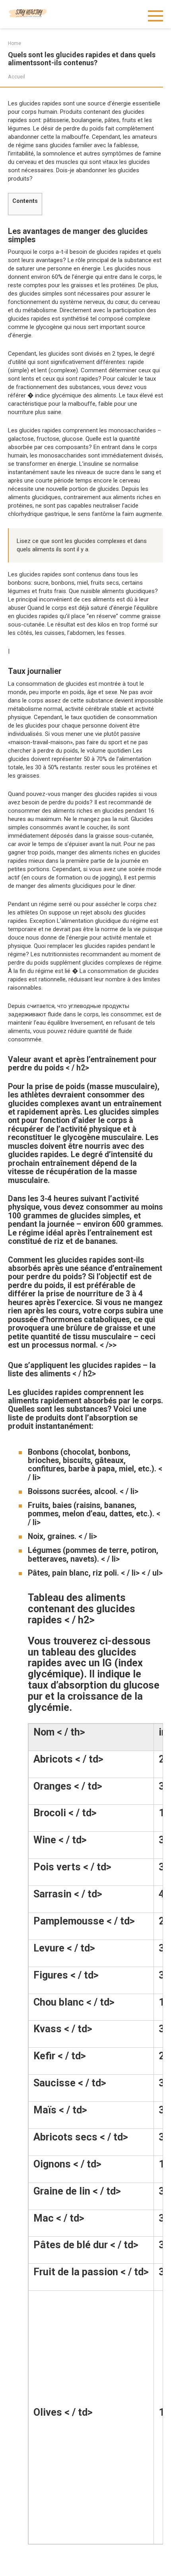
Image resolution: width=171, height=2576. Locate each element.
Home (15, 43)
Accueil (17, 77)
